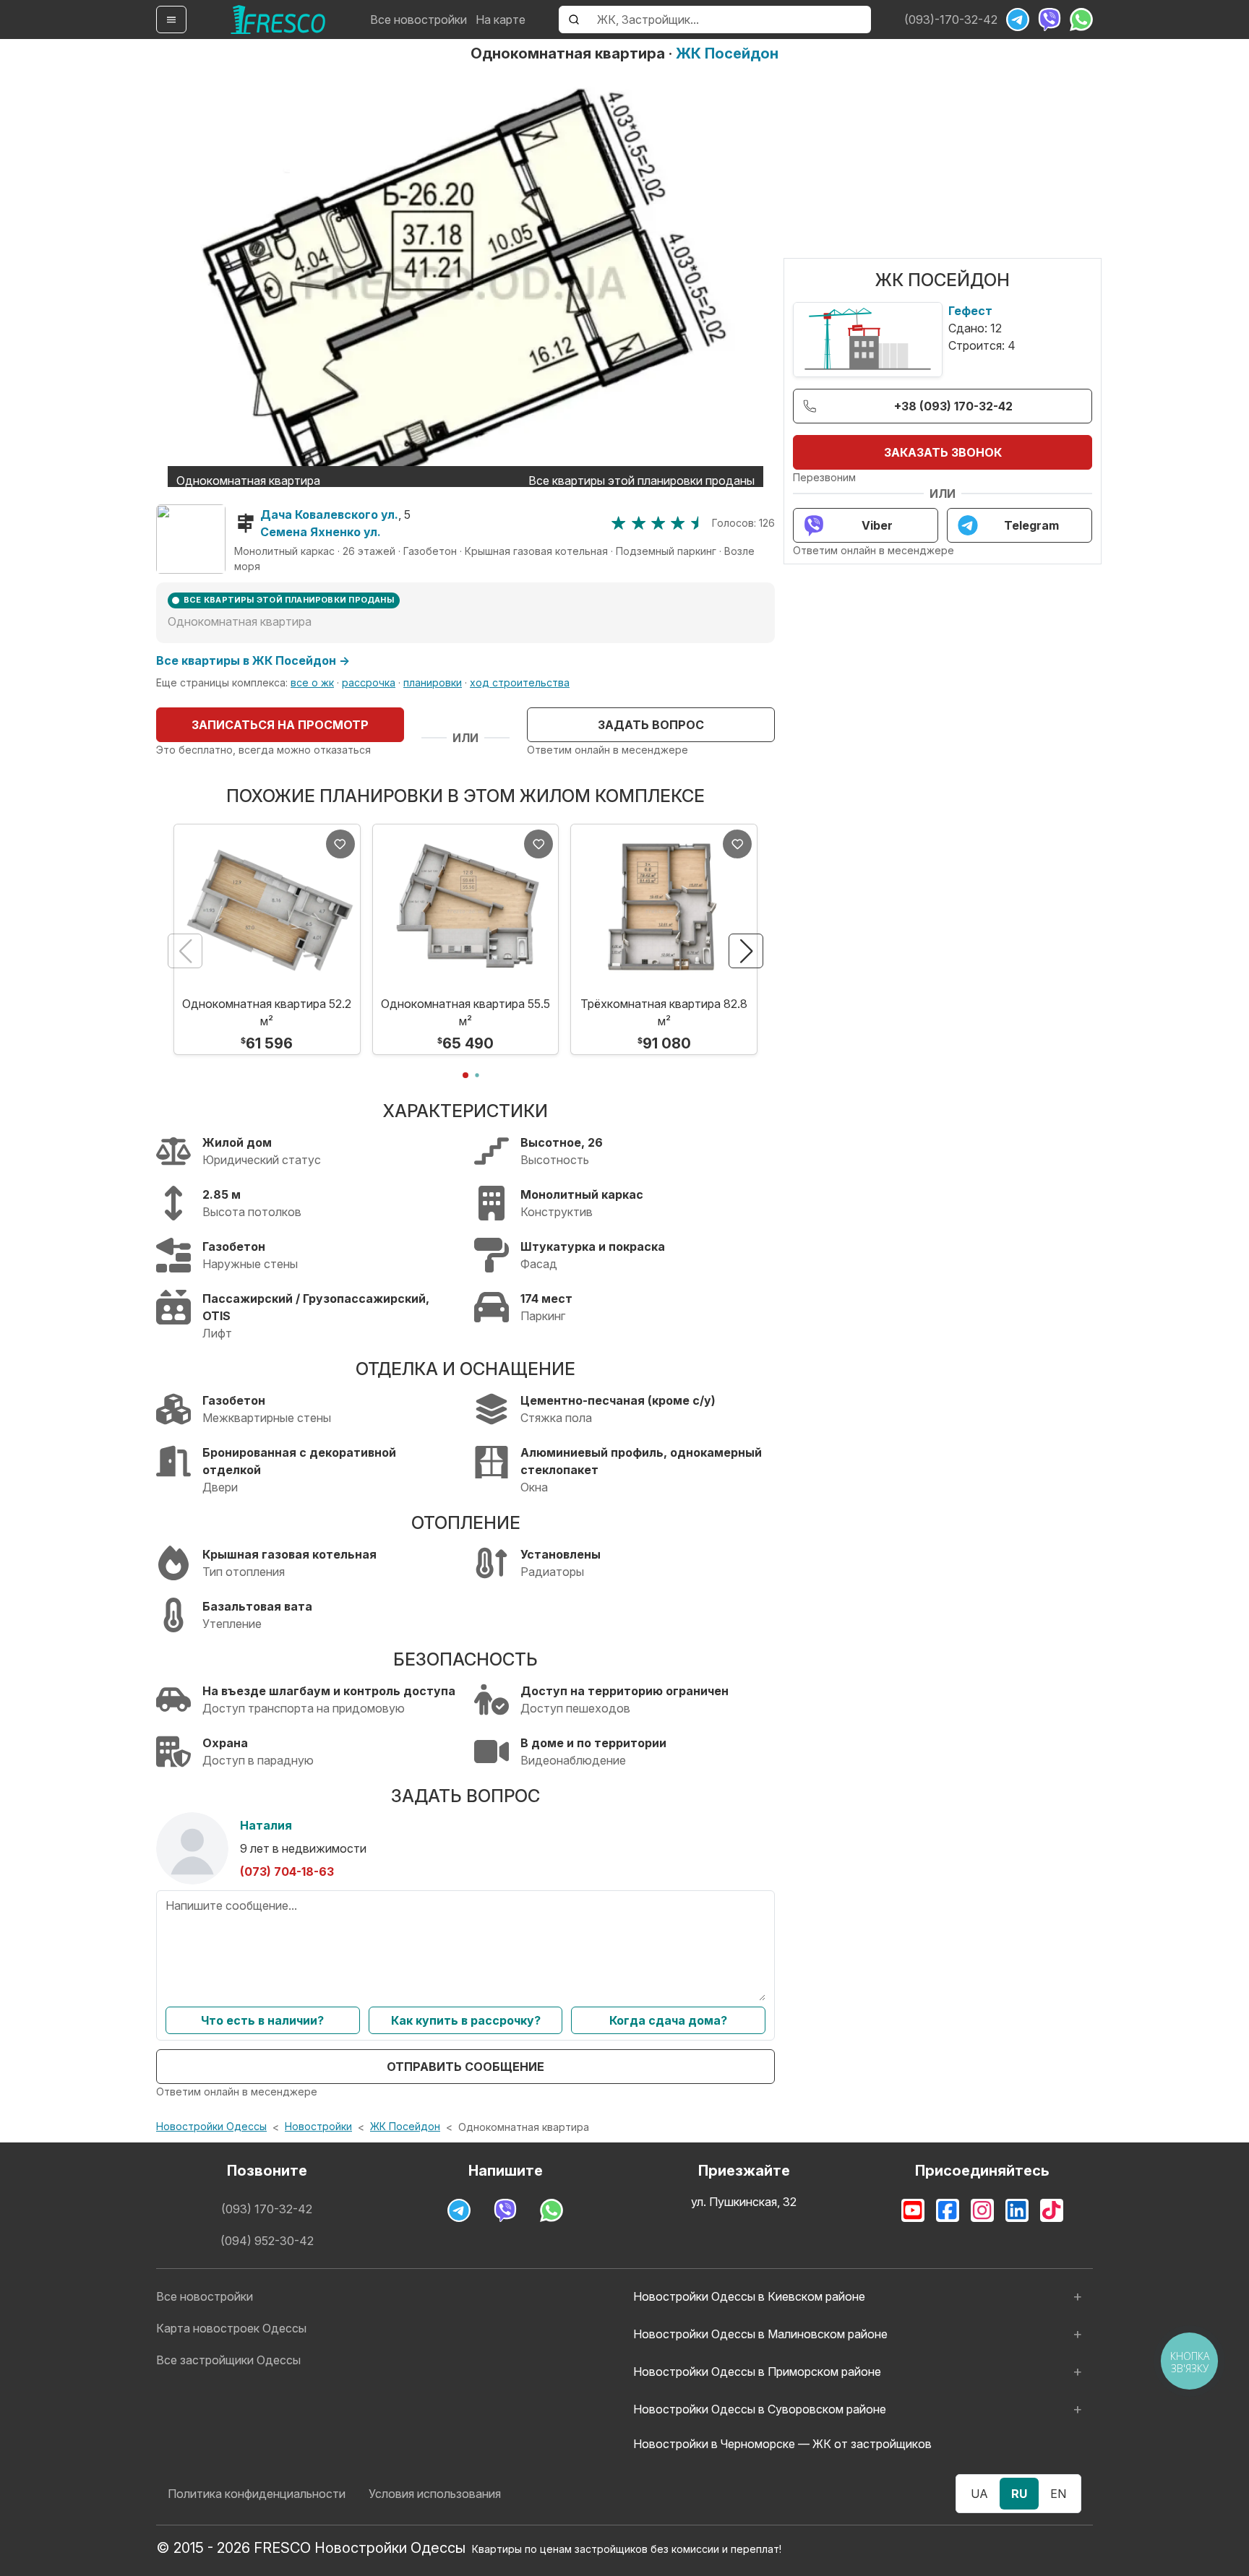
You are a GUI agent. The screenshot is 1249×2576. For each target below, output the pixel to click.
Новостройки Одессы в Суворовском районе (760, 2409)
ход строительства (520, 682)
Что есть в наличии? (262, 2020)
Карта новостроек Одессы (231, 2328)
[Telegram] (1018, 20)
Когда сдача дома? (668, 2020)
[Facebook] (948, 2210)
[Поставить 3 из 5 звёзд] (658, 523)
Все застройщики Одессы (228, 2360)
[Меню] (171, 20)
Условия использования (435, 2494)
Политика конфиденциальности (257, 2494)
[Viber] (1050, 20)
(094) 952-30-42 (267, 2241)
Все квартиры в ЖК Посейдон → (253, 660)
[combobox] (730, 20)
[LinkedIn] (1017, 2210)
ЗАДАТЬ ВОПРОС (651, 725)
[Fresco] (278, 20)
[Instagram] (982, 2210)
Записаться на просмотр (280, 725)
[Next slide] (746, 951)
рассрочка (369, 682)
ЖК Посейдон (727, 53)
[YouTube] (913, 2210)
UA (979, 2494)
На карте (501, 20)
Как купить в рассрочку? (466, 2020)
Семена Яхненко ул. (321, 532)
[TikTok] (1052, 2210)
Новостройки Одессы (211, 2126)
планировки (433, 682)
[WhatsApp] (1081, 20)
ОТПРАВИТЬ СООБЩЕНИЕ (465, 2067)
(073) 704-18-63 (287, 1871)
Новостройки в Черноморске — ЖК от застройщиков (782, 2444)
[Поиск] (574, 20)
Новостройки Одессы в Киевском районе (749, 2296)
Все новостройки (419, 20)
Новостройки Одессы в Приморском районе (757, 2372)
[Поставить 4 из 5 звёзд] (678, 523)
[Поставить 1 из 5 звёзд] (618, 523)
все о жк (312, 682)
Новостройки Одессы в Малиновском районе (760, 2334)
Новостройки (318, 2126)
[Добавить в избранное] (340, 844)
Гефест (970, 311)
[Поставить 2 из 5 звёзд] (639, 523)
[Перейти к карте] (191, 539)
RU (1019, 2494)
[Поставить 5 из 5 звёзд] (698, 523)
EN (1058, 2494)
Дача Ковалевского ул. (329, 514)
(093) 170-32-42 (267, 2209)
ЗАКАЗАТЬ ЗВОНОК (943, 452)
